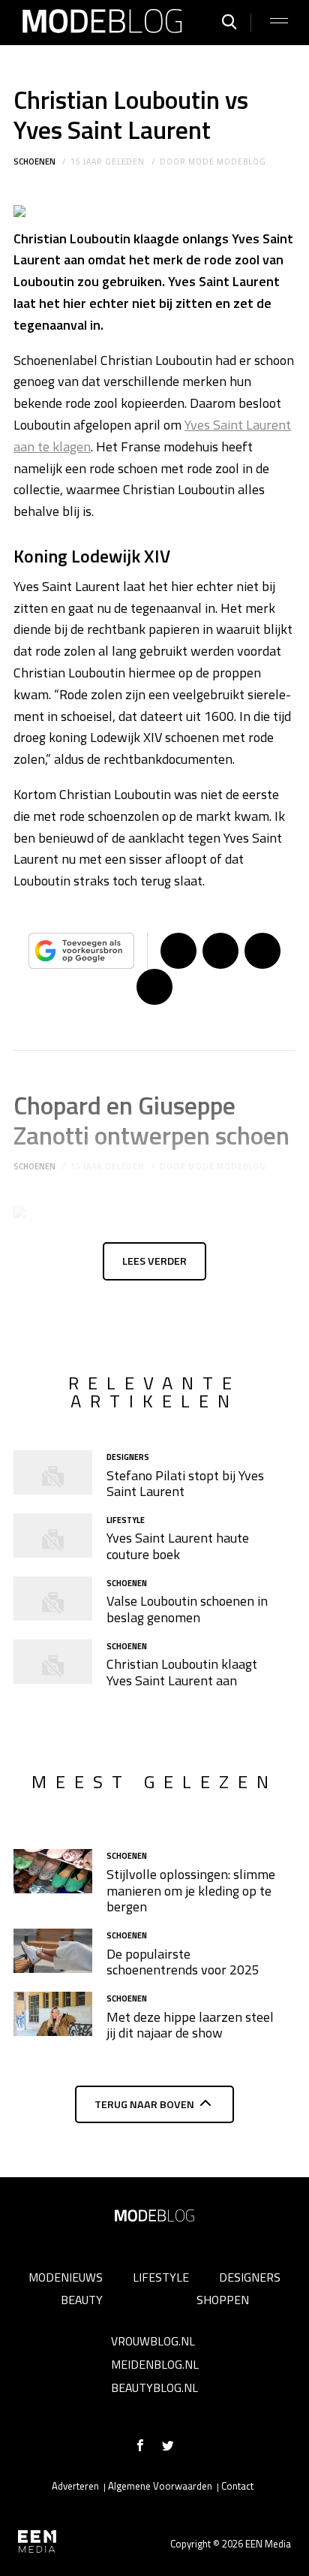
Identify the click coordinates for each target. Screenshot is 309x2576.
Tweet (220, 951)
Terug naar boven (144, 2104)
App (154, 987)
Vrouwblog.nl (153, 2341)
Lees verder (154, 1261)
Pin (262, 951)
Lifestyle (161, 2277)
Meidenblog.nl (155, 2364)
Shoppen (223, 2300)
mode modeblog (227, 161)
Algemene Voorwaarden (160, 2486)
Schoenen (34, 161)
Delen (178, 951)
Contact (237, 2486)
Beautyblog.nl (154, 2387)
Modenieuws (66, 2277)
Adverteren (75, 2486)
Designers (250, 2277)
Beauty (82, 2300)
